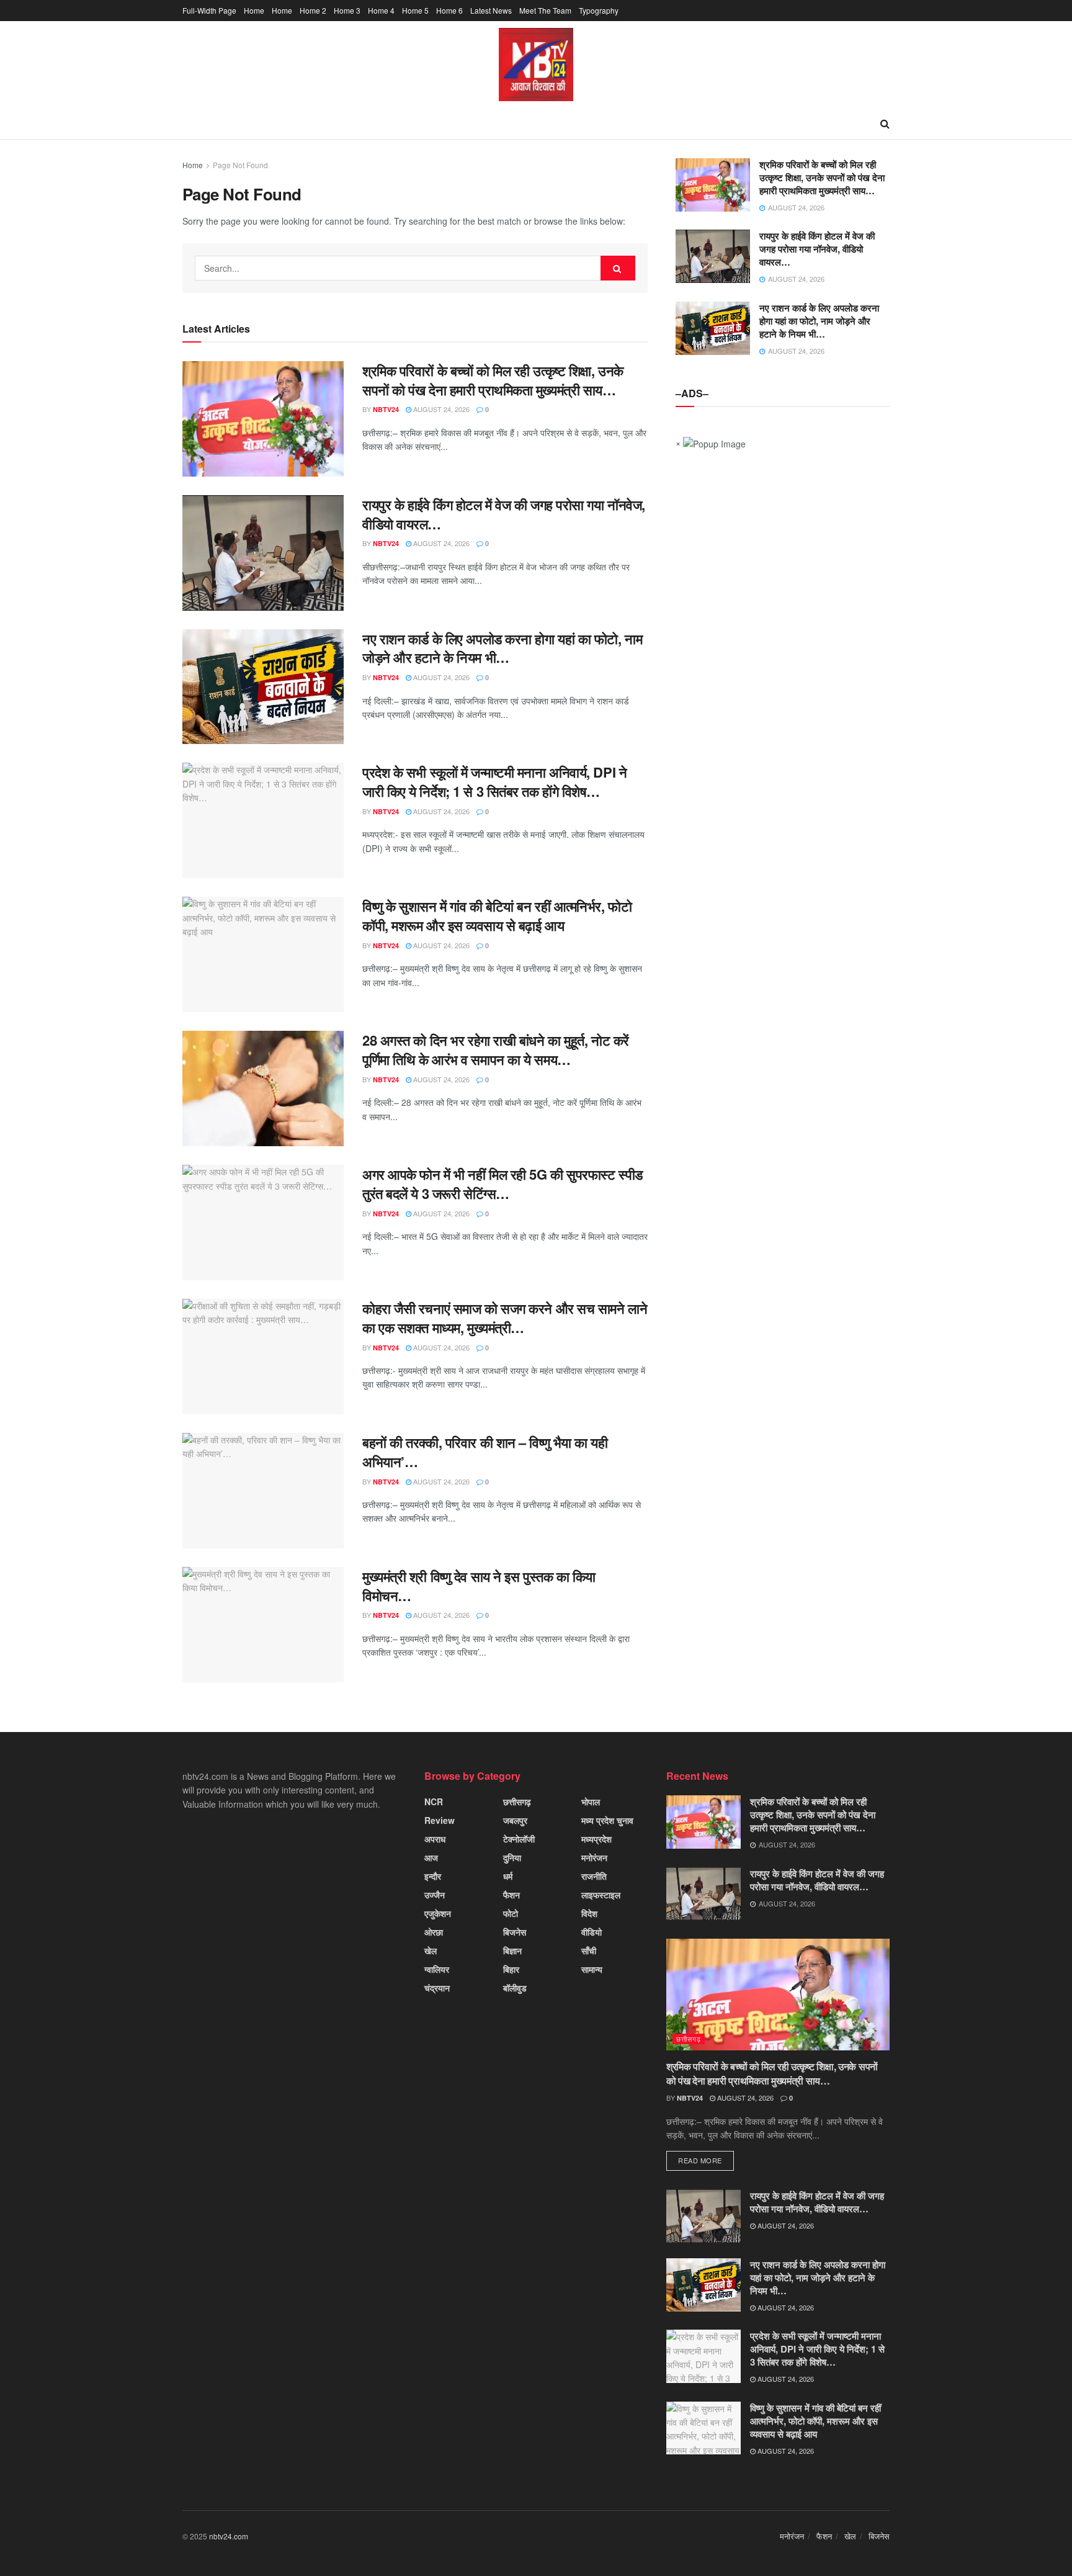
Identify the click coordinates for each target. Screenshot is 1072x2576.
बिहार (511, 1969)
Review (440, 1820)
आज (431, 1857)
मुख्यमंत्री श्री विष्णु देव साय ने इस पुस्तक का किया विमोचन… (479, 1586)
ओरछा (434, 1932)
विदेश (589, 1913)
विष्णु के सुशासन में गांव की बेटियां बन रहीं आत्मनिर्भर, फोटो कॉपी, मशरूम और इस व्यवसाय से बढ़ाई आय (497, 916)
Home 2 (313, 10)
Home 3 (347, 10)
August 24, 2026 (440, 409)
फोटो (511, 1913)
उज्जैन (435, 1895)
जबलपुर (515, 1820)
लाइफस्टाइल (601, 1895)
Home (254, 10)
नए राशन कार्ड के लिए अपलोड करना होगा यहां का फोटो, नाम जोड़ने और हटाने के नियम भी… (502, 648)
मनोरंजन (594, 1857)
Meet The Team (545, 10)
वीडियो (592, 1932)
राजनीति (594, 1876)
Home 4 (381, 10)
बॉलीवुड (515, 1988)
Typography (599, 10)
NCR (434, 1802)
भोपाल (591, 1802)
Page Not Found (240, 165)
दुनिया (512, 1857)
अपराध (435, 1839)
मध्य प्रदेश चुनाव (607, 1820)
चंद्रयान (437, 1988)
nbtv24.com (229, 2536)
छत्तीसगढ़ (517, 1802)
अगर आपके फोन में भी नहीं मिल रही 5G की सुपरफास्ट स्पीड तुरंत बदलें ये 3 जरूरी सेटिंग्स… (502, 1184)
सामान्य (592, 1969)
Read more (700, 2160)
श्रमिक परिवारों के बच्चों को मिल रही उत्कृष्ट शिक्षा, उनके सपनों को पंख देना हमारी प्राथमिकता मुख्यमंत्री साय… (493, 380)
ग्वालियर (437, 1969)
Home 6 (449, 10)
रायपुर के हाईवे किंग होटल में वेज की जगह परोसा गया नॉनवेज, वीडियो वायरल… (504, 514)
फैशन (511, 1895)
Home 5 (415, 10)
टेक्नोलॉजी (519, 1839)
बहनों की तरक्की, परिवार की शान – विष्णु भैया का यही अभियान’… (485, 1452)
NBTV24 (386, 409)
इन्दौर (433, 1876)
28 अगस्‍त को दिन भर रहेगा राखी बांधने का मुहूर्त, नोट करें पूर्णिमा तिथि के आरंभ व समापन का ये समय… (496, 1050)
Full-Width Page (209, 10)
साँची (589, 1950)
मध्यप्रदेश (596, 1839)
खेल (431, 1950)
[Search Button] (618, 268)
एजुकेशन (438, 1913)
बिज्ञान (512, 1950)
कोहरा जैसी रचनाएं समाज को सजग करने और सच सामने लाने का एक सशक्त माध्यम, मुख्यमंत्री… (505, 1318)
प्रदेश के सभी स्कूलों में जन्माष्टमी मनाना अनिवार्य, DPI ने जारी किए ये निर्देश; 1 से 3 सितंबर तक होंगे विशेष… (494, 782)
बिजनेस (515, 1932)
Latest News (491, 10)
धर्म (508, 1876)
